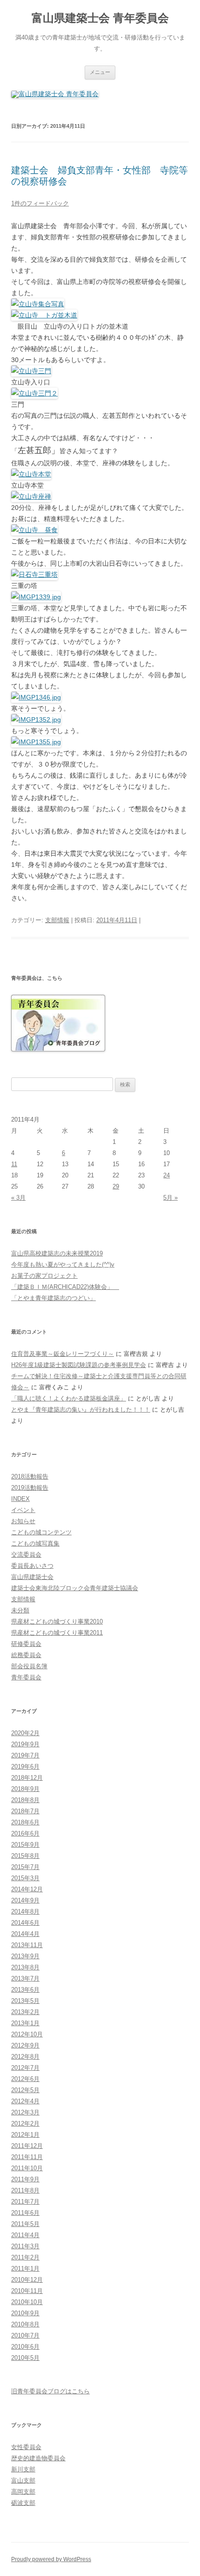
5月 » (170, 1198)
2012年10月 (27, 2034)
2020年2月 (25, 1733)
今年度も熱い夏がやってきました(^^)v (63, 1265)
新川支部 (23, 2469)
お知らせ (23, 1521)
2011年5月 (25, 2224)
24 (167, 1175)
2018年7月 (25, 1811)
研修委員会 (26, 1644)
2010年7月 (25, 2335)
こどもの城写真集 (35, 1543)
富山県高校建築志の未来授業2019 (57, 1253)
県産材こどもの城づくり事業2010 (57, 1622)
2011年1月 (25, 2269)
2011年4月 (25, 2235)
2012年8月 (25, 2057)
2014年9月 (25, 1900)
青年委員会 (26, 1677)
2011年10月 (27, 2168)
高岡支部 (23, 2492)
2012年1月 (25, 2135)
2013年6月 (25, 1990)
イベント (23, 1510)
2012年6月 (25, 2079)
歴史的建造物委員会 (38, 2458)
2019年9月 (25, 1744)
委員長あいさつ (32, 1566)
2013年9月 (25, 1956)
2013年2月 (25, 2012)
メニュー (100, 72)
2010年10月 (27, 2302)
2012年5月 (25, 2090)
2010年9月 (25, 2313)
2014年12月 (27, 1889)
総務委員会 (26, 1655)
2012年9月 (25, 2045)
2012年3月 (25, 2112)
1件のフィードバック (40, 203)
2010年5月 (25, 2358)
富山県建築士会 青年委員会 (100, 18)
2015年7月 (25, 1867)
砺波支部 (23, 2503)
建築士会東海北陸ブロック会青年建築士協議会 (75, 1588)
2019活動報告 (30, 1488)
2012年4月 (25, 2101)
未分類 (20, 1610)
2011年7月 (25, 2202)
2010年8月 (25, 2324)
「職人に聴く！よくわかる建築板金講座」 (69, 1398)
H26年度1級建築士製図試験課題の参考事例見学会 (79, 1365)
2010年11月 (27, 2291)
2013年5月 (25, 2001)
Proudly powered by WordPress (51, 2559)
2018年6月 (25, 1822)
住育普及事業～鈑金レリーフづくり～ (63, 1354)
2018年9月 (25, 1789)
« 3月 (18, 1198)
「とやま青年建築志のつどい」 (53, 1298)
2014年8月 (25, 1912)
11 (14, 1164)
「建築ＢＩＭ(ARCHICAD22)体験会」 (65, 1287)
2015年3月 (25, 1878)
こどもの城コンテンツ (41, 1532)
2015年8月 (25, 1856)
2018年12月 (27, 1778)
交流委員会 (26, 1555)
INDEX (20, 1499)
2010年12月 (27, 2280)
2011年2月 (25, 2257)
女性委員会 (26, 2447)
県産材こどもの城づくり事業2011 (57, 1633)
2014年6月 (25, 1923)
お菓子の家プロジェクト (44, 1276)
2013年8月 (25, 1967)
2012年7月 (25, 2068)
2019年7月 (25, 1755)
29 (116, 1186)
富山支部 (23, 2480)
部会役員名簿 (29, 1666)
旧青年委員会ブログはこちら (50, 2391)
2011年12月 (27, 2146)
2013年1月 (25, 2023)
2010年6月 (25, 2347)
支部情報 (57, 920)
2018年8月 (25, 1800)
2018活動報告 (30, 1476)
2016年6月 (25, 1833)
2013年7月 (25, 1978)
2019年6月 (25, 1767)
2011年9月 (25, 2179)
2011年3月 (25, 2246)
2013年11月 (27, 1945)
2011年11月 (27, 2157)
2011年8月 (25, 2190)
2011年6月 (25, 2213)
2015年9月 (25, 1845)
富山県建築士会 (32, 1577)
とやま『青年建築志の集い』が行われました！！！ (81, 1410)
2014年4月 (25, 1934)
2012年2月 (25, 2124)
